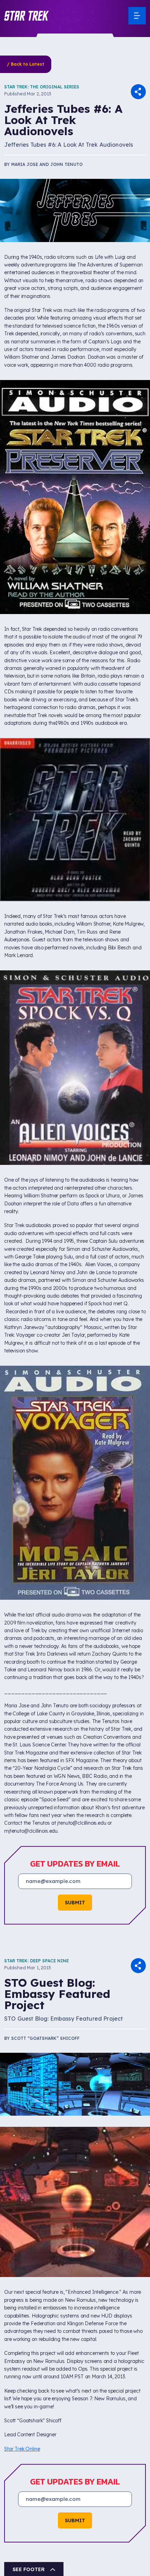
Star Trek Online (22, 2449)
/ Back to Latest (26, 64)
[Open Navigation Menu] (137, 16)
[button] (27, 16)
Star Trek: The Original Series (42, 87)
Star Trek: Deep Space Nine (36, 1961)
